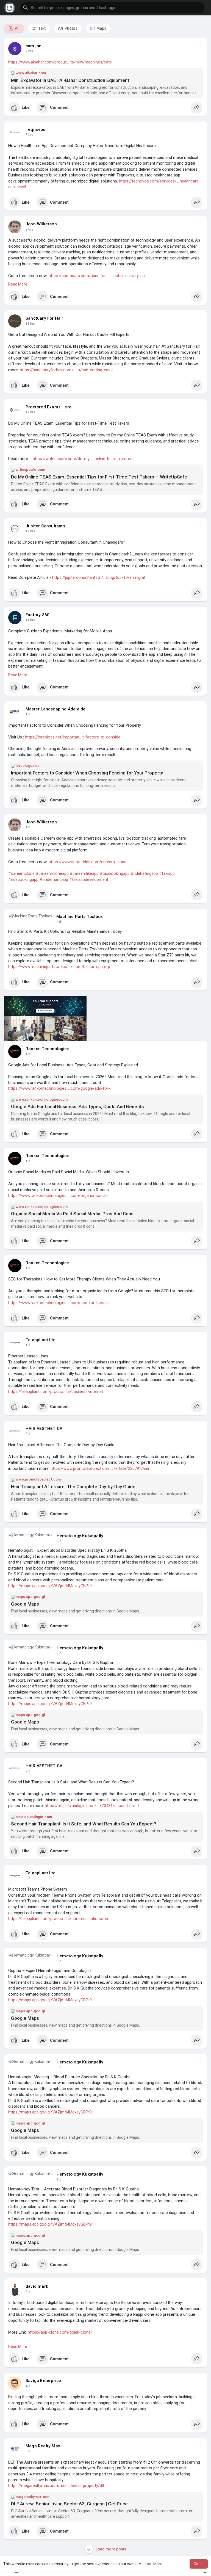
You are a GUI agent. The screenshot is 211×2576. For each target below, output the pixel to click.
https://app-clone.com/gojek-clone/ (60, 2332)
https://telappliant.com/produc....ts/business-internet (56, 1391)
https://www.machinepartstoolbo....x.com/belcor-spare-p (59, 967)
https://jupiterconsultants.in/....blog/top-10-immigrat (99, 577)
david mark (37, 2286)
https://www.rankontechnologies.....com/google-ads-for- (59, 1088)
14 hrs (30, 620)
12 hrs (30, 412)
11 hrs (30, 324)
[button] (112, 8)
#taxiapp (167, 873)
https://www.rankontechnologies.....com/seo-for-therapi (58, 1303)
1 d (28, 714)
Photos (71, 28)
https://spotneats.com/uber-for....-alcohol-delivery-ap (97, 276)
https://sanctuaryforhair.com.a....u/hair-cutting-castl (66, 370)
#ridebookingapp (23, 879)
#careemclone (21, 873)
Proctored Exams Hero (48, 407)
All (17, 28)
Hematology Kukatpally (80, 1536)
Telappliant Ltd (41, 1340)
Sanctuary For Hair (45, 318)
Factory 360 (38, 615)
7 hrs (29, 51)
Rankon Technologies (47, 1049)
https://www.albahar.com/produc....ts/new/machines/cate (60, 62)
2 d (28, 1434)
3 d (28, 1878)
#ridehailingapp (144, 873)
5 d (28, 2451)
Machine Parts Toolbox (80, 917)
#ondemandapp (54, 879)
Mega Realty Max (43, 2446)
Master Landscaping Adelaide (55, 709)
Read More (18, 284)
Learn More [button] (152, 2564)
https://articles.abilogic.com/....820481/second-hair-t (92, 1806)
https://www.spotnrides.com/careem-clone (88, 862)
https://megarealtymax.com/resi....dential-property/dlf (56, 2486)
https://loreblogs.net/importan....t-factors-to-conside (73, 737)
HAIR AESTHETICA (44, 1429)
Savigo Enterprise (43, 2381)
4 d (28, 2386)
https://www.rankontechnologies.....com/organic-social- (58, 1196)
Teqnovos (35, 129)
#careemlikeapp (84, 873)
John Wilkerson (41, 224)
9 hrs (29, 229)
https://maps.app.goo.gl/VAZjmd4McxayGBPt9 (50, 1586)
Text (42, 28)
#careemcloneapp (52, 873)
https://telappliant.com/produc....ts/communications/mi (58, 1919)
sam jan (34, 46)
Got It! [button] (199, 2564)
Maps (101, 28)
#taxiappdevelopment (89, 879)
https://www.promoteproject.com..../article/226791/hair (100, 1468)
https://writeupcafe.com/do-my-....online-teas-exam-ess (84, 459)
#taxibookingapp (115, 873)
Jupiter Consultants (45, 526)
